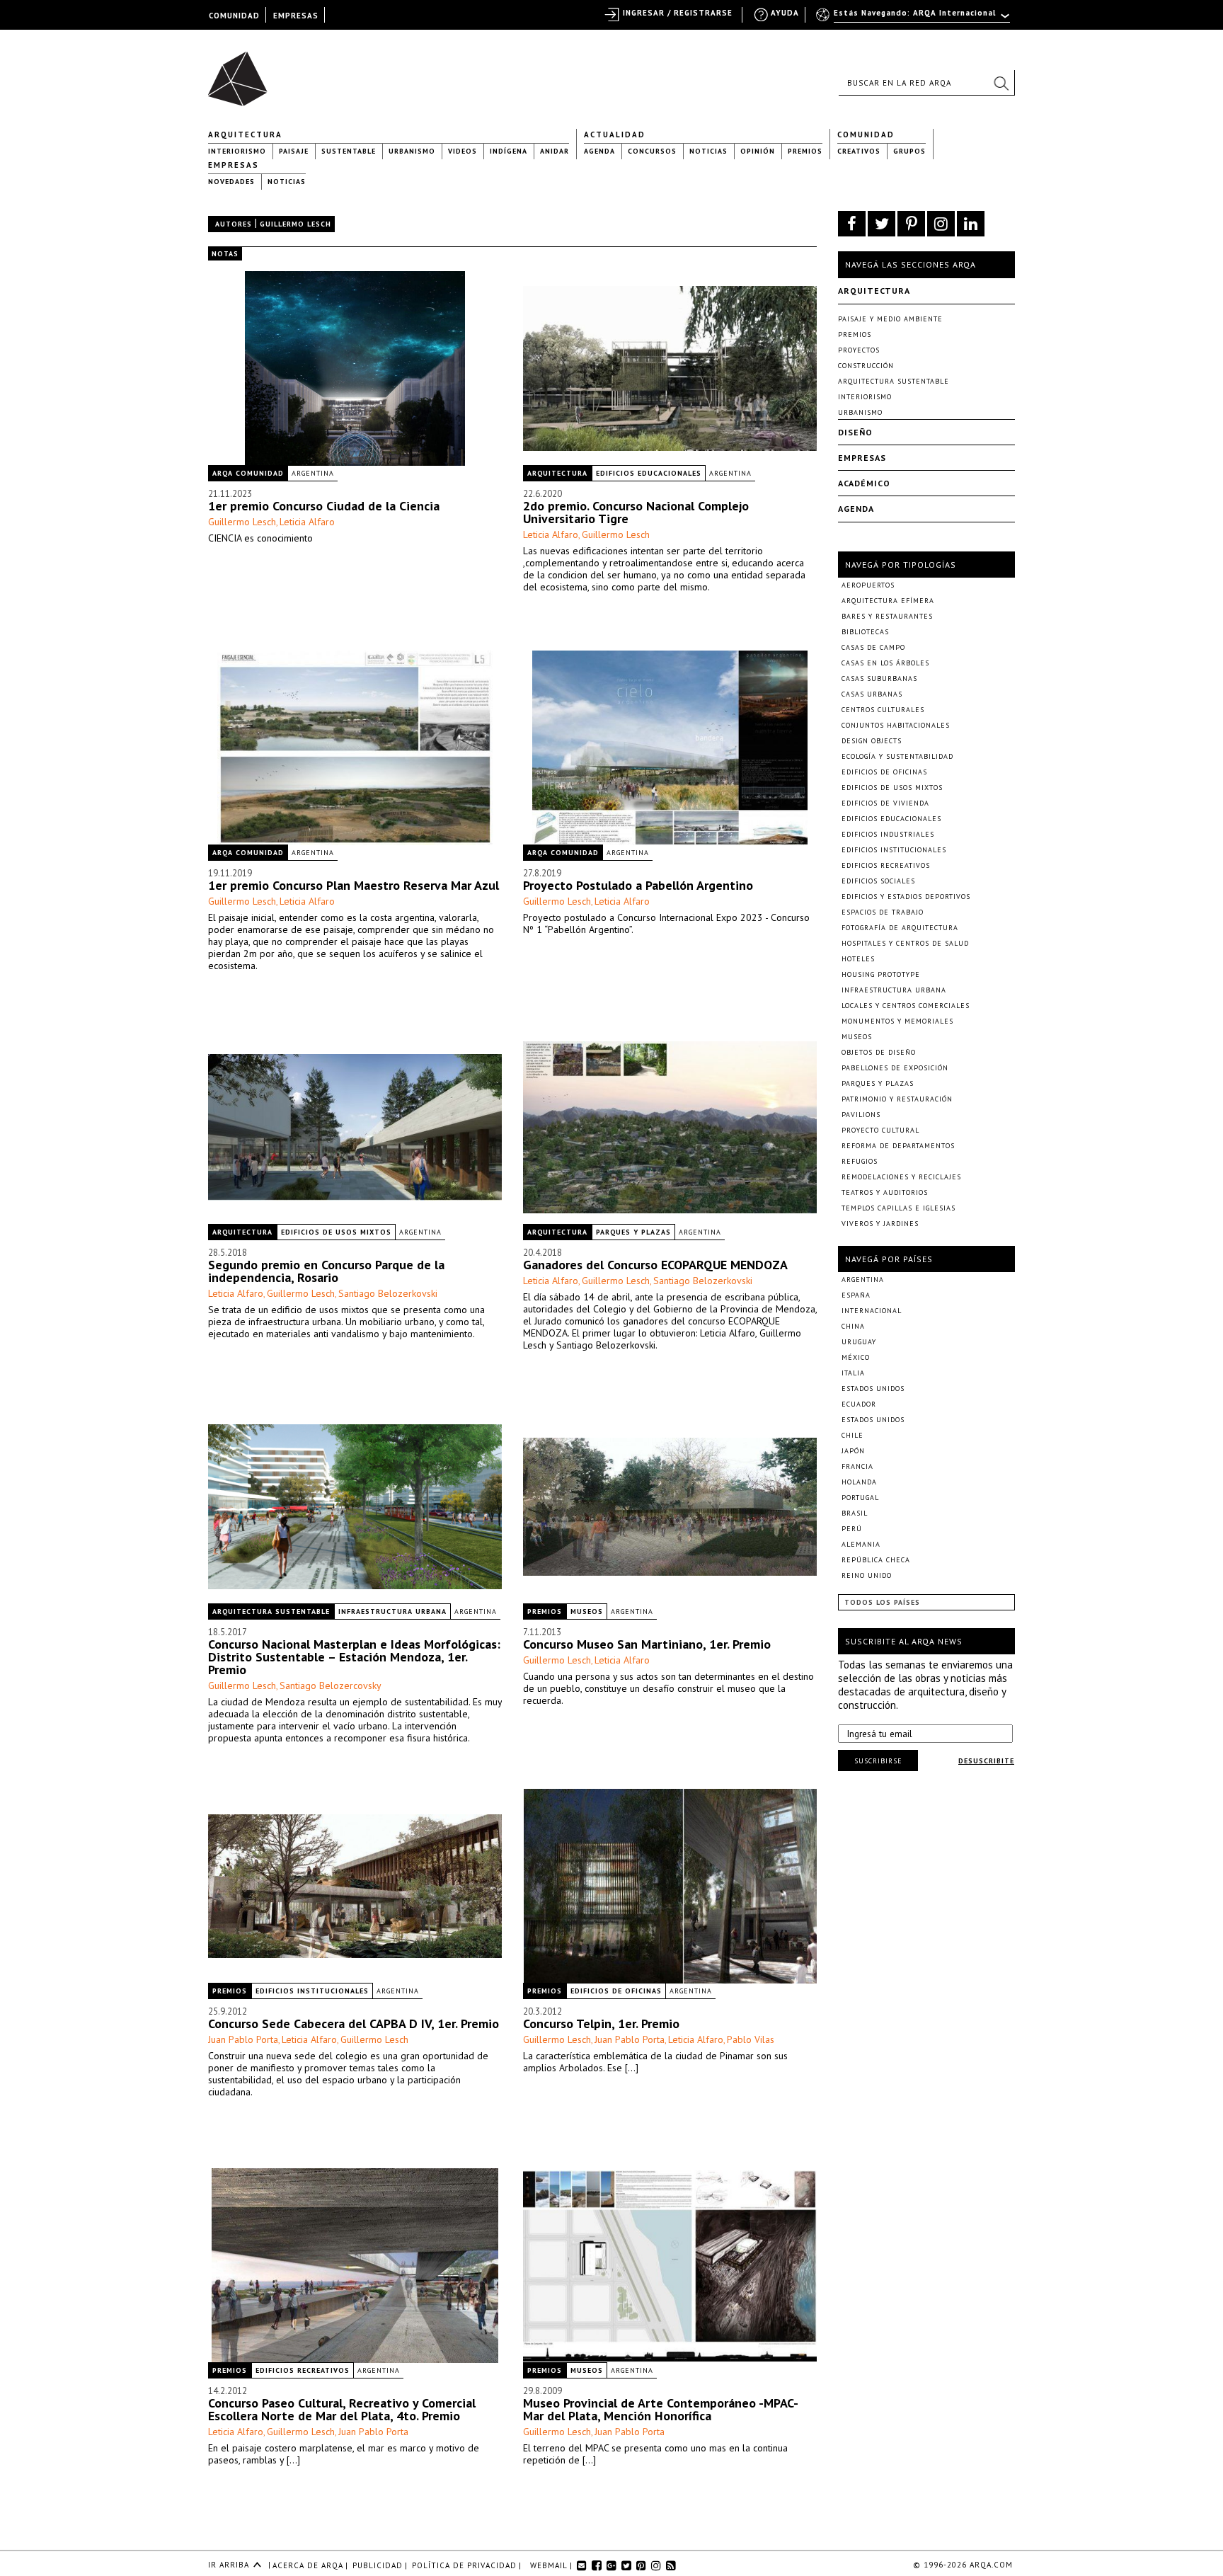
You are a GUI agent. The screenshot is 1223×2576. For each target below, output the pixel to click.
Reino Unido (867, 1575)
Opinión (758, 151)
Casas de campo (873, 647)
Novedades (231, 182)
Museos (587, 1612)
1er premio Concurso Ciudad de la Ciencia (324, 506)
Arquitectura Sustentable (271, 1612)
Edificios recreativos (303, 2370)
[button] (1001, 83)
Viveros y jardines (880, 1224)
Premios (805, 151)
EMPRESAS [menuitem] (296, 16)
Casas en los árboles (885, 663)
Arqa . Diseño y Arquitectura (242, 72)
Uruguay (859, 1342)
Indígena (509, 151)
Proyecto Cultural (880, 1130)
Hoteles (858, 959)
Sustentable (349, 151)
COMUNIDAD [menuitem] (234, 16)
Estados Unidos (873, 1389)
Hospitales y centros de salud (905, 943)
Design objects (872, 741)
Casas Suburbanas (879, 679)
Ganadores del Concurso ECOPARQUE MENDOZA (655, 1265)
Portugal (860, 1498)
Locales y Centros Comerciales (906, 1006)
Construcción (866, 366)
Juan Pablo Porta (243, 2039)
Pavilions (861, 1115)
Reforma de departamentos (898, 1146)
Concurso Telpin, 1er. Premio (601, 2023)
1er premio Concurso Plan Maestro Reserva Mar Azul (354, 885)
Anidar (555, 151)
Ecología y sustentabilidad (897, 756)
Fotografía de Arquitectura (900, 928)
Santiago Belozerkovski (388, 1293)
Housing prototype (881, 974)
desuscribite (986, 1761)
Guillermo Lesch (242, 522)
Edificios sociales (878, 881)
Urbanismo (412, 151)
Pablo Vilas (751, 2039)
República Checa (876, 1560)
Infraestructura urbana (392, 1612)
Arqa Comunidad (248, 473)
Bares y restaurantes (887, 616)
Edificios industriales (888, 834)
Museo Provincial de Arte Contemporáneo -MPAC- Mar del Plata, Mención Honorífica (660, 2409)
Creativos (859, 151)
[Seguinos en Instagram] (941, 224)
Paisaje (294, 151)
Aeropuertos (868, 585)
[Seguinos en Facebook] (852, 224)
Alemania (861, 1544)
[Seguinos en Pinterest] (911, 224)
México (856, 1357)
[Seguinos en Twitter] (882, 224)
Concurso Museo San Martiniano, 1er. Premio (647, 1644)
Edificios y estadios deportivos (906, 897)
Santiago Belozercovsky (331, 1685)
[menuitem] (914, 19)
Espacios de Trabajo (883, 912)
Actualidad (615, 134)
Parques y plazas (633, 1232)
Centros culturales (883, 710)
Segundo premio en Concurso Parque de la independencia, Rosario (326, 1271)
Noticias (708, 151)
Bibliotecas (865, 632)
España (856, 1295)
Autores (234, 224)
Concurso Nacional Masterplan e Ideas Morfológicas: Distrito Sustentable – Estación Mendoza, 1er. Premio (354, 1657)
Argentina (313, 473)
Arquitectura (245, 134)
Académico (864, 483)
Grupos (909, 151)
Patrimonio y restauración (897, 1099)
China (853, 1326)
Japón (853, 1451)
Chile (852, 1435)
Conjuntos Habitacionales (896, 725)
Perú (852, 1529)
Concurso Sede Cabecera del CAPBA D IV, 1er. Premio (354, 2023)
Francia (857, 1466)
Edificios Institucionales (312, 1991)
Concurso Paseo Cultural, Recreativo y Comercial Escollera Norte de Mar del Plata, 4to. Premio (342, 2409)
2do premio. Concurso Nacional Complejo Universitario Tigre (636, 512)
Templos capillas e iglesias (898, 1208)
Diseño (855, 432)
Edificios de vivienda (885, 803)
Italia (853, 1373)
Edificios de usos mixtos (336, 1232)
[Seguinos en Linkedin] (971, 224)
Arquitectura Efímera (888, 601)
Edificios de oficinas (616, 1991)
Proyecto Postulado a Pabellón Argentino (638, 885)
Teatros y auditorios (885, 1192)
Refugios (860, 1161)
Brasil (855, 1513)
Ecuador (859, 1404)
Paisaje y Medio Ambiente (890, 319)
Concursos (652, 151)
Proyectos (859, 350)
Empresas (234, 165)
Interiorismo (237, 151)
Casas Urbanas (872, 694)
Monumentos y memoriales (897, 1021)
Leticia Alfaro (307, 522)
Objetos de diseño (879, 1052)
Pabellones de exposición (895, 1068)
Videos (463, 151)
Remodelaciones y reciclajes (901, 1177)
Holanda (859, 1482)
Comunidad (866, 134)
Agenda (599, 151)
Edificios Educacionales (649, 473)
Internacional (872, 1311)
